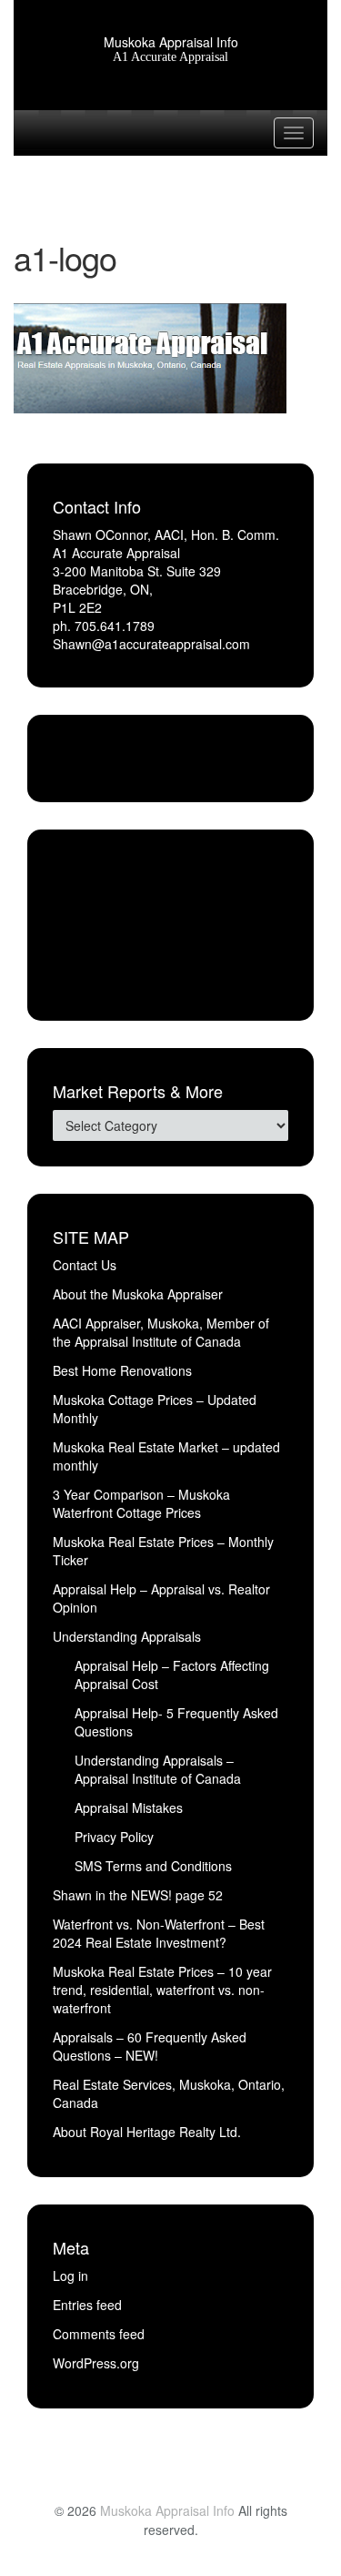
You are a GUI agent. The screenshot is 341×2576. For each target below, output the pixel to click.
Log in (70, 2276)
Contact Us (85, 1265)
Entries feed (87, 2305)
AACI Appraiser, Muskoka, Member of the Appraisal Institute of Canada (161, 1332)
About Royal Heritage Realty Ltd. (147, 2132)
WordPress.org (96, 2363)
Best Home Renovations (122, 1370)
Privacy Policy (114, 1837)
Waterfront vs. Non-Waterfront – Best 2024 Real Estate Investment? (159, 1933)
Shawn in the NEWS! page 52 (138, 1895)
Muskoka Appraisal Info (171, 42)
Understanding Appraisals (127, 1636)
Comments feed (99, 2334)
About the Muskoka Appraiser (138, 1294)
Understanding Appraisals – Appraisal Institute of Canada (158, 1769)
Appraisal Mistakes (129, 1807)
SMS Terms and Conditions (153, 1866)
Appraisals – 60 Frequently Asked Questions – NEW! (150, 2046)
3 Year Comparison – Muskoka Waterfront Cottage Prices (141, 1503)
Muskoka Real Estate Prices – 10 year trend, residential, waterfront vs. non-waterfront (162, 1990)
